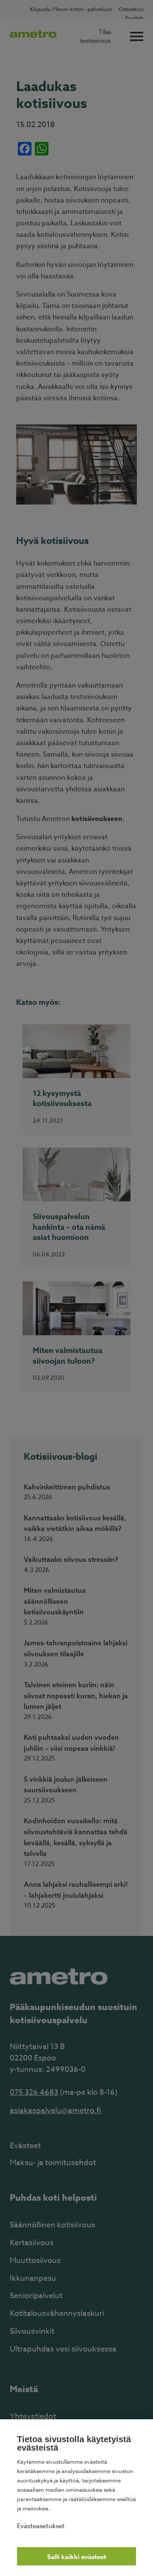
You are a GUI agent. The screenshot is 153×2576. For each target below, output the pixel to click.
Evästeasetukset (41, 2526)
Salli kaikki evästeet (77, 2557)
